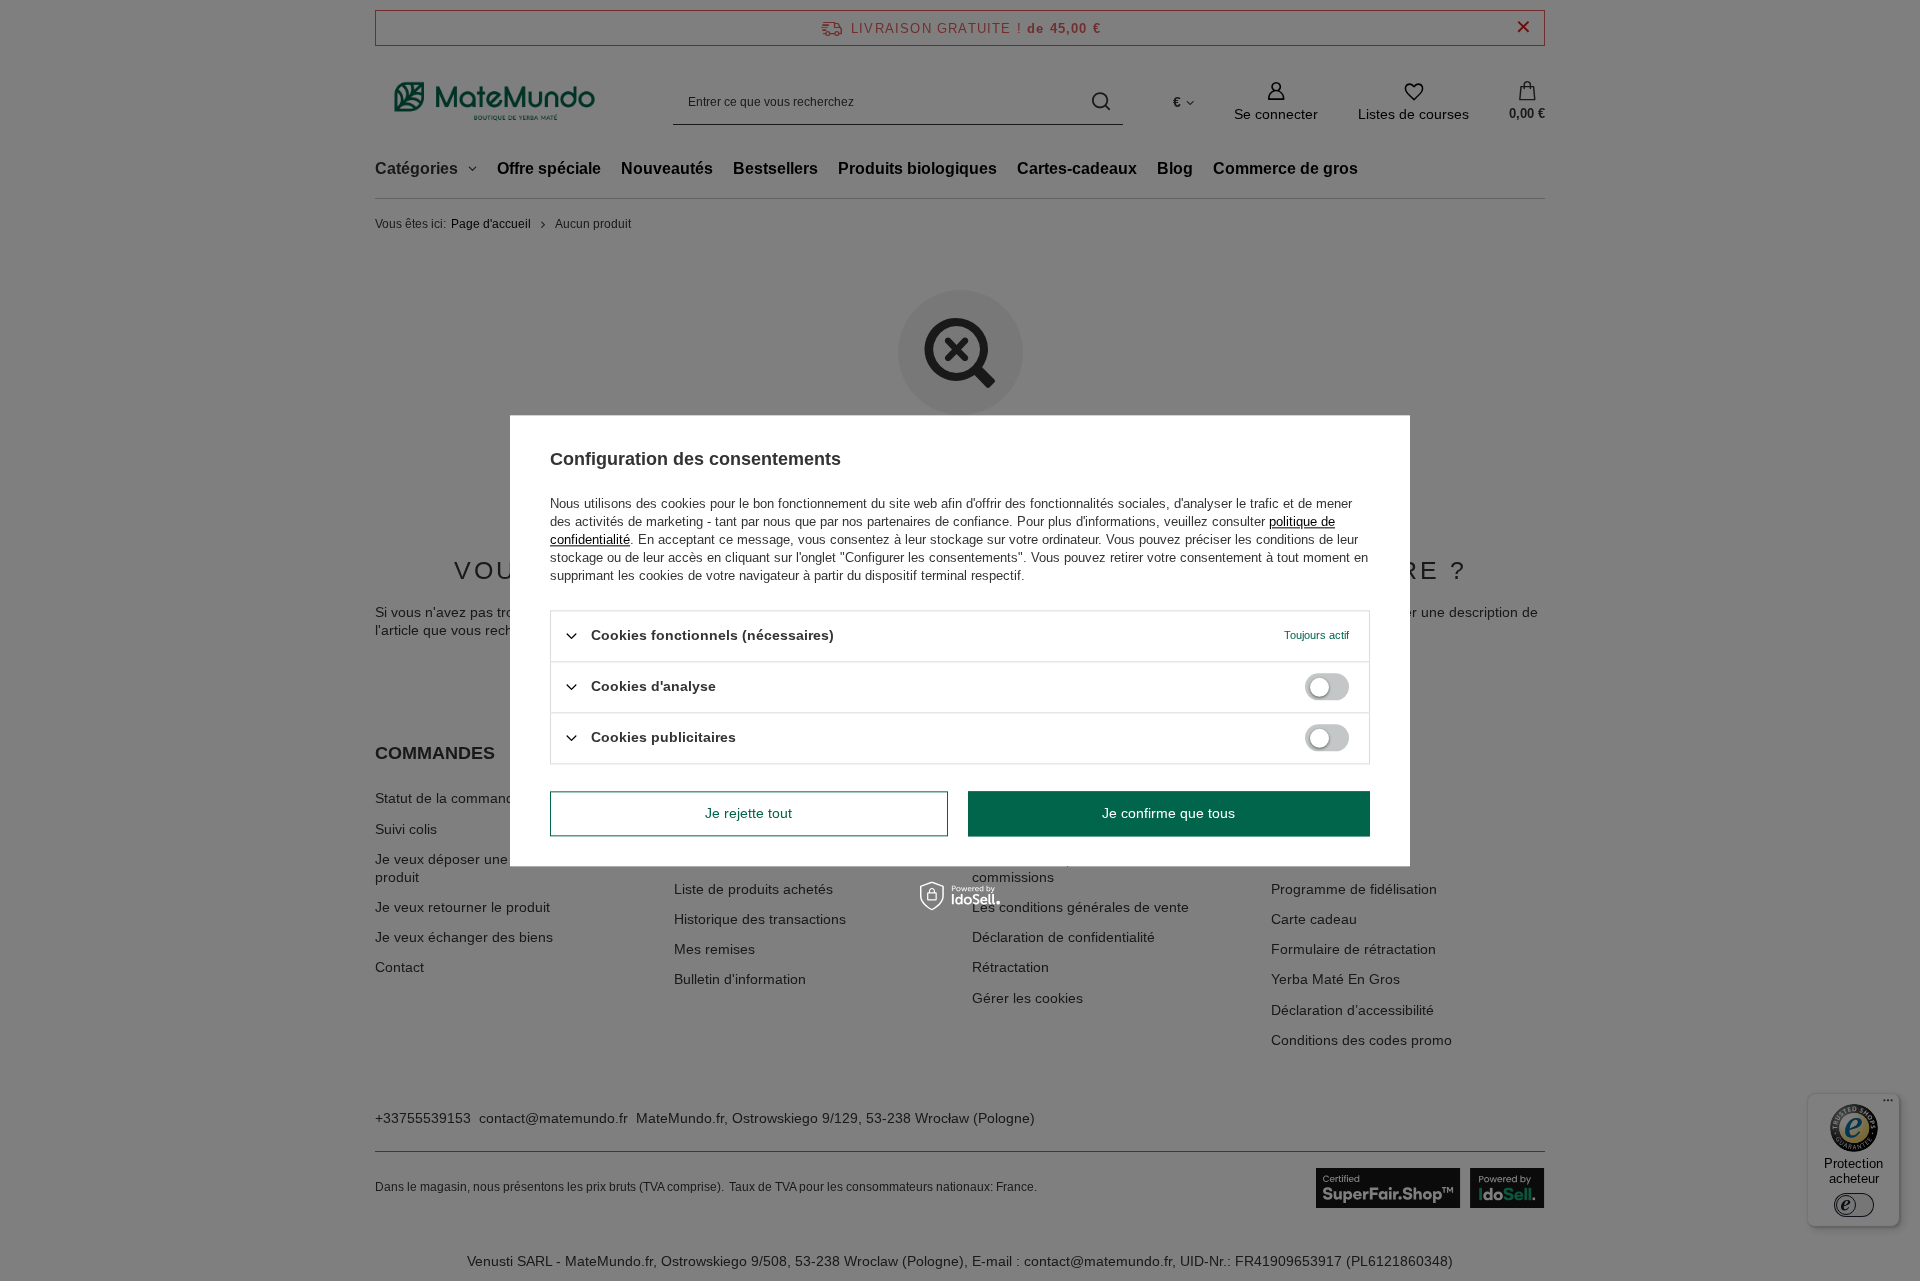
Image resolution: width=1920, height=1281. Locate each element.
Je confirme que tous (1168, 813)
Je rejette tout (748, 813)
